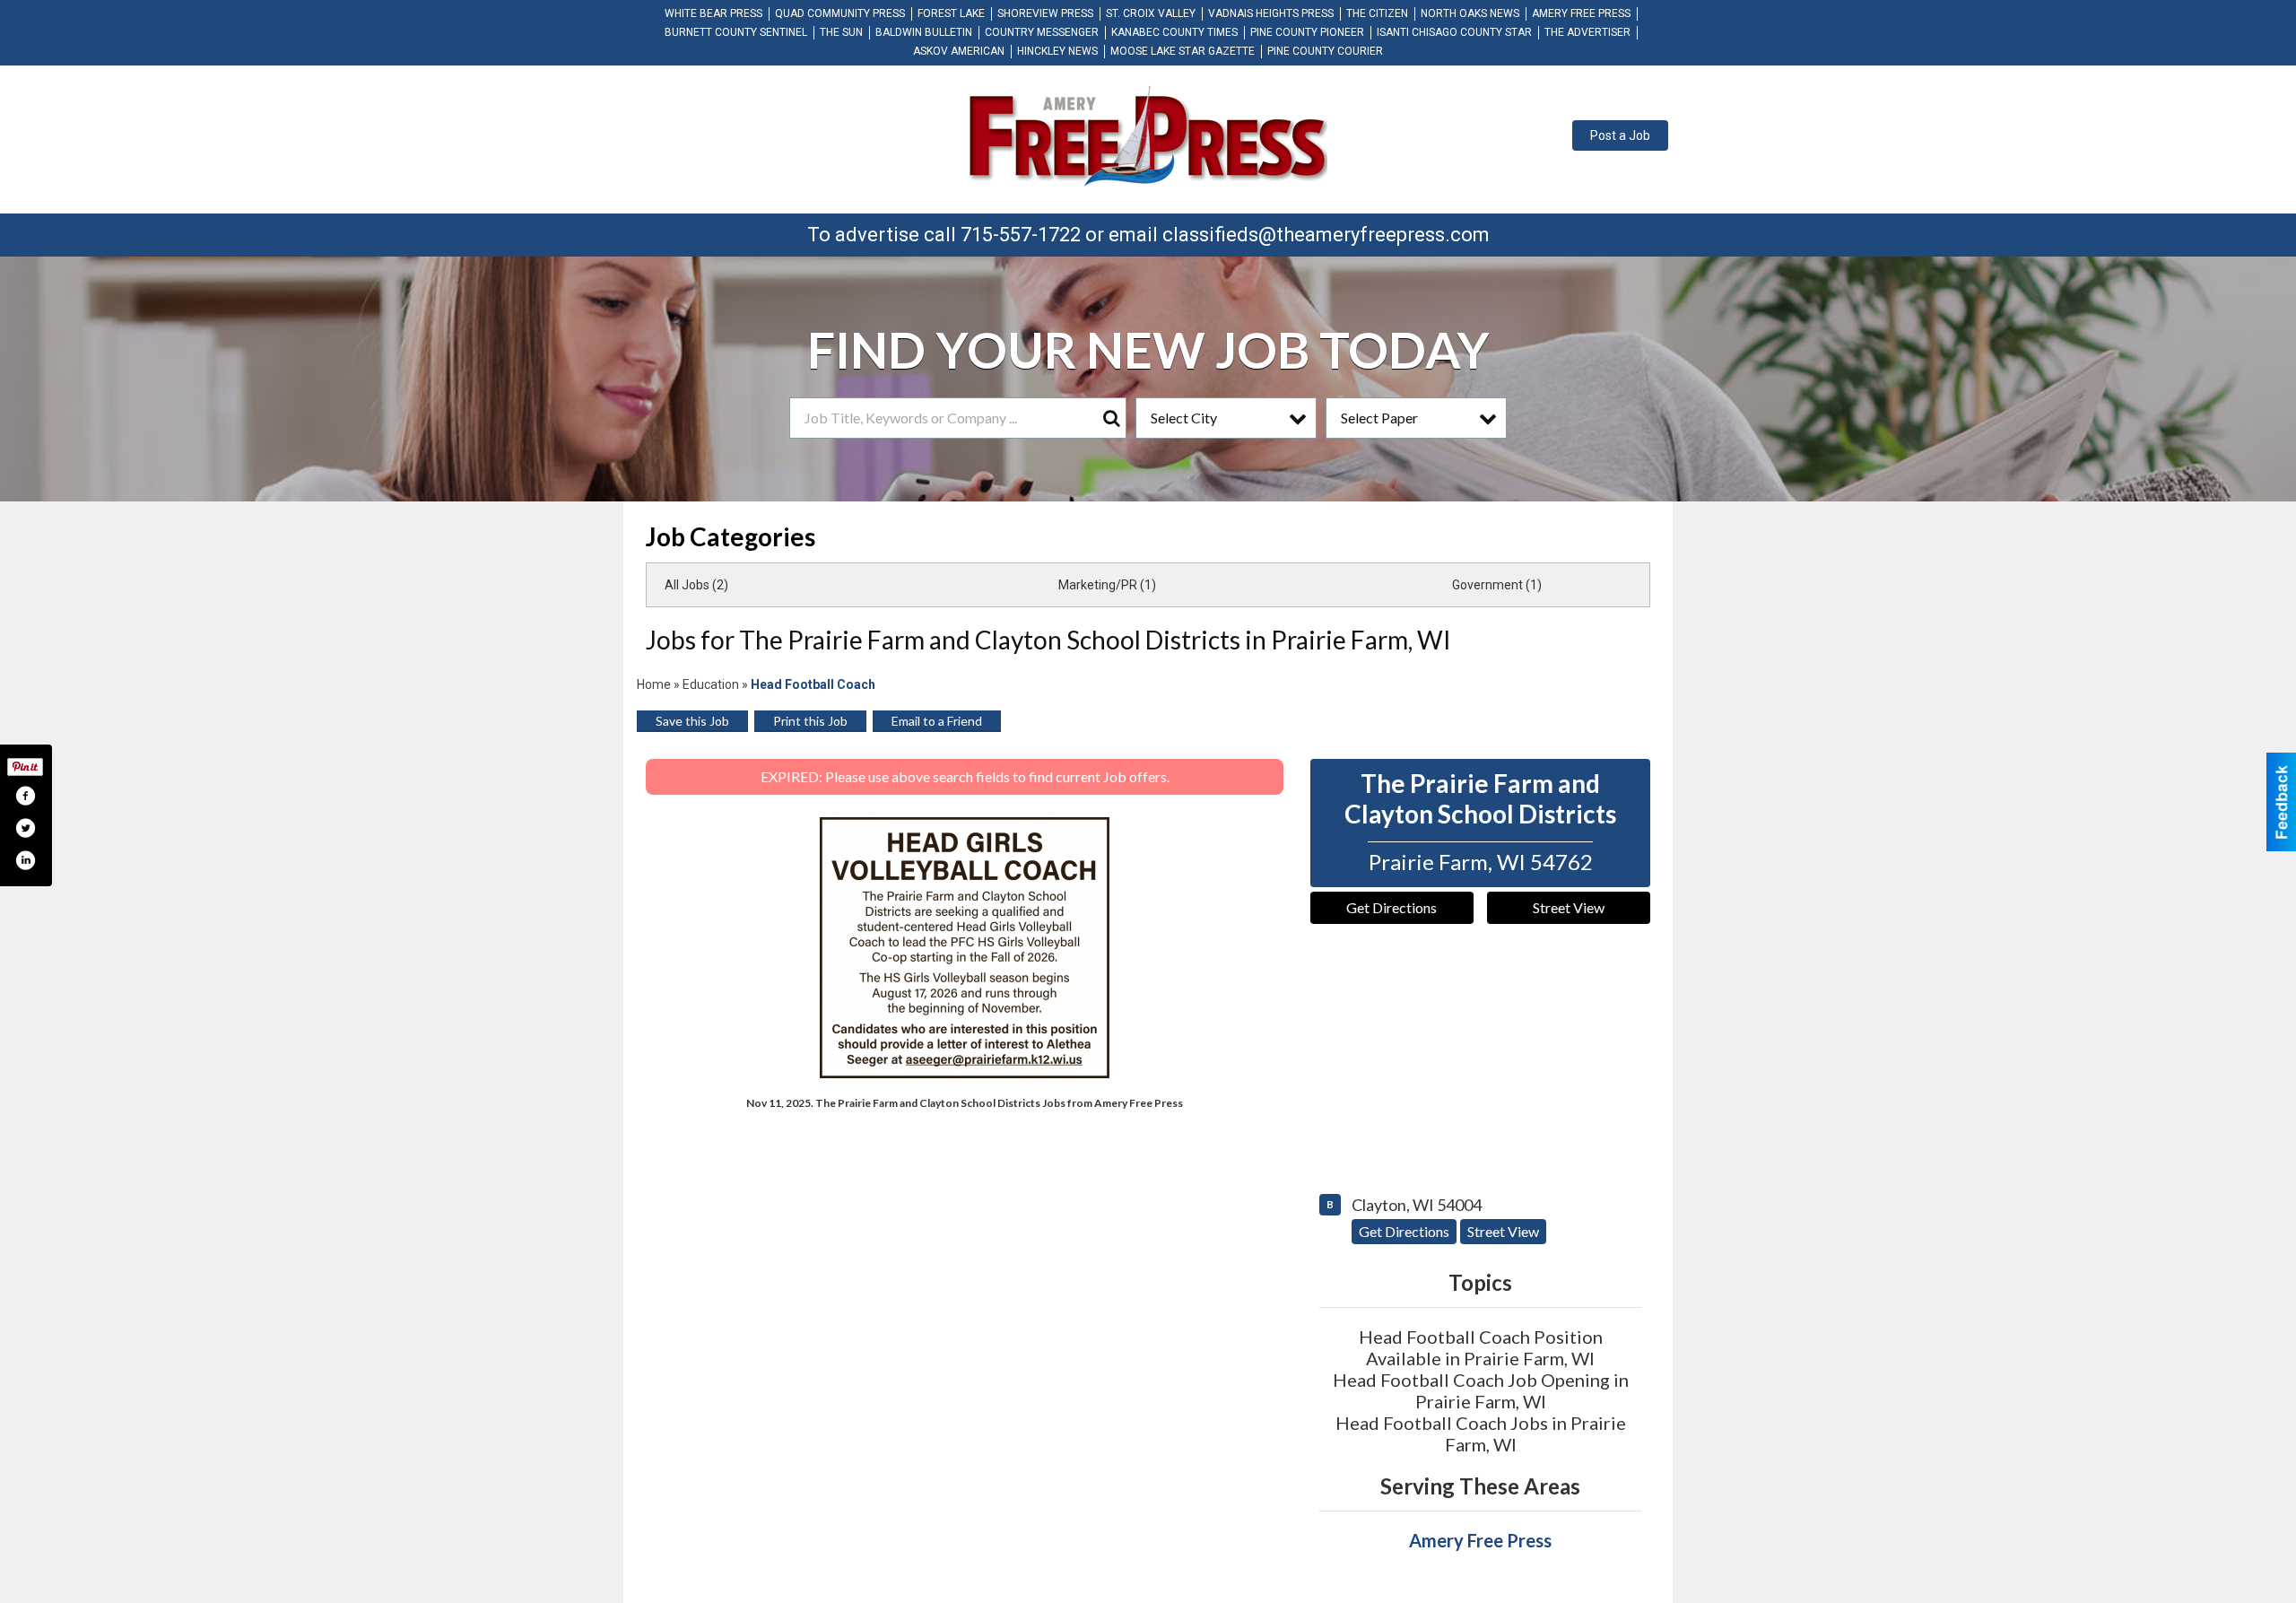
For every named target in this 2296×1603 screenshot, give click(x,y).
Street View (1569, 907)
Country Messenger (1042, 32)
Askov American (959, 51)
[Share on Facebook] (25, 796)
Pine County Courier (1325, 51)
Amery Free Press (1581, 13)
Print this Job (810, 721)
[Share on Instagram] (25, 860)
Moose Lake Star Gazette (1183, 51)
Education (711, 684)
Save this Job (692, 721)
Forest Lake (951, 13)
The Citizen (1377, 13)
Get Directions (1392, 907)
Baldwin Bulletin (924, 32)
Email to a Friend (937, 721)
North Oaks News (1470, 13)
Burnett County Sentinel (736, 32)
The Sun (841, 32)
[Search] (1111, 418)
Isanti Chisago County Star (1454, 32)
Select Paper (1379, 418)
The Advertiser (1587, 32)
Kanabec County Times (1174, 32)
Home (654, 684)
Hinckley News (1057, 51)
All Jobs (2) (696, 585)
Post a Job (1620, 135)
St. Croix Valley (1151, 13)
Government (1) (1497, 585)
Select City (1184, 418)
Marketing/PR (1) (1107, 585)
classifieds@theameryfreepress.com (1326, 235)
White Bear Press (713, 13)
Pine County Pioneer (1307, 32)
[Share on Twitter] (25, 828)
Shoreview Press (1045, 13)
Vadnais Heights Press (1271, 13)
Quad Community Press (840, 13)
